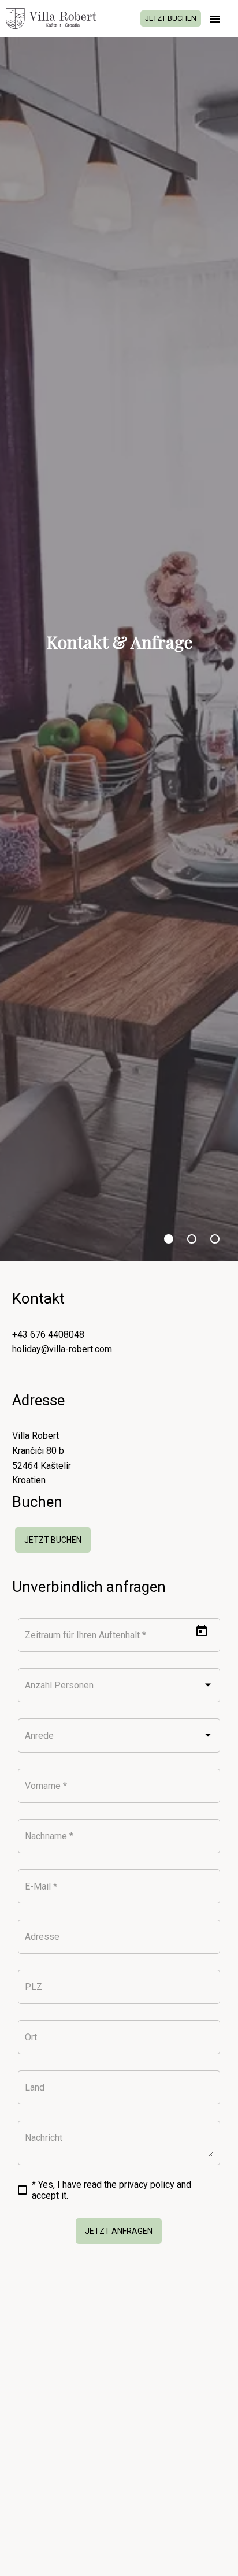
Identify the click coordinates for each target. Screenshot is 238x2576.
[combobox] (119, 1688)
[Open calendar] (202, 1631)
